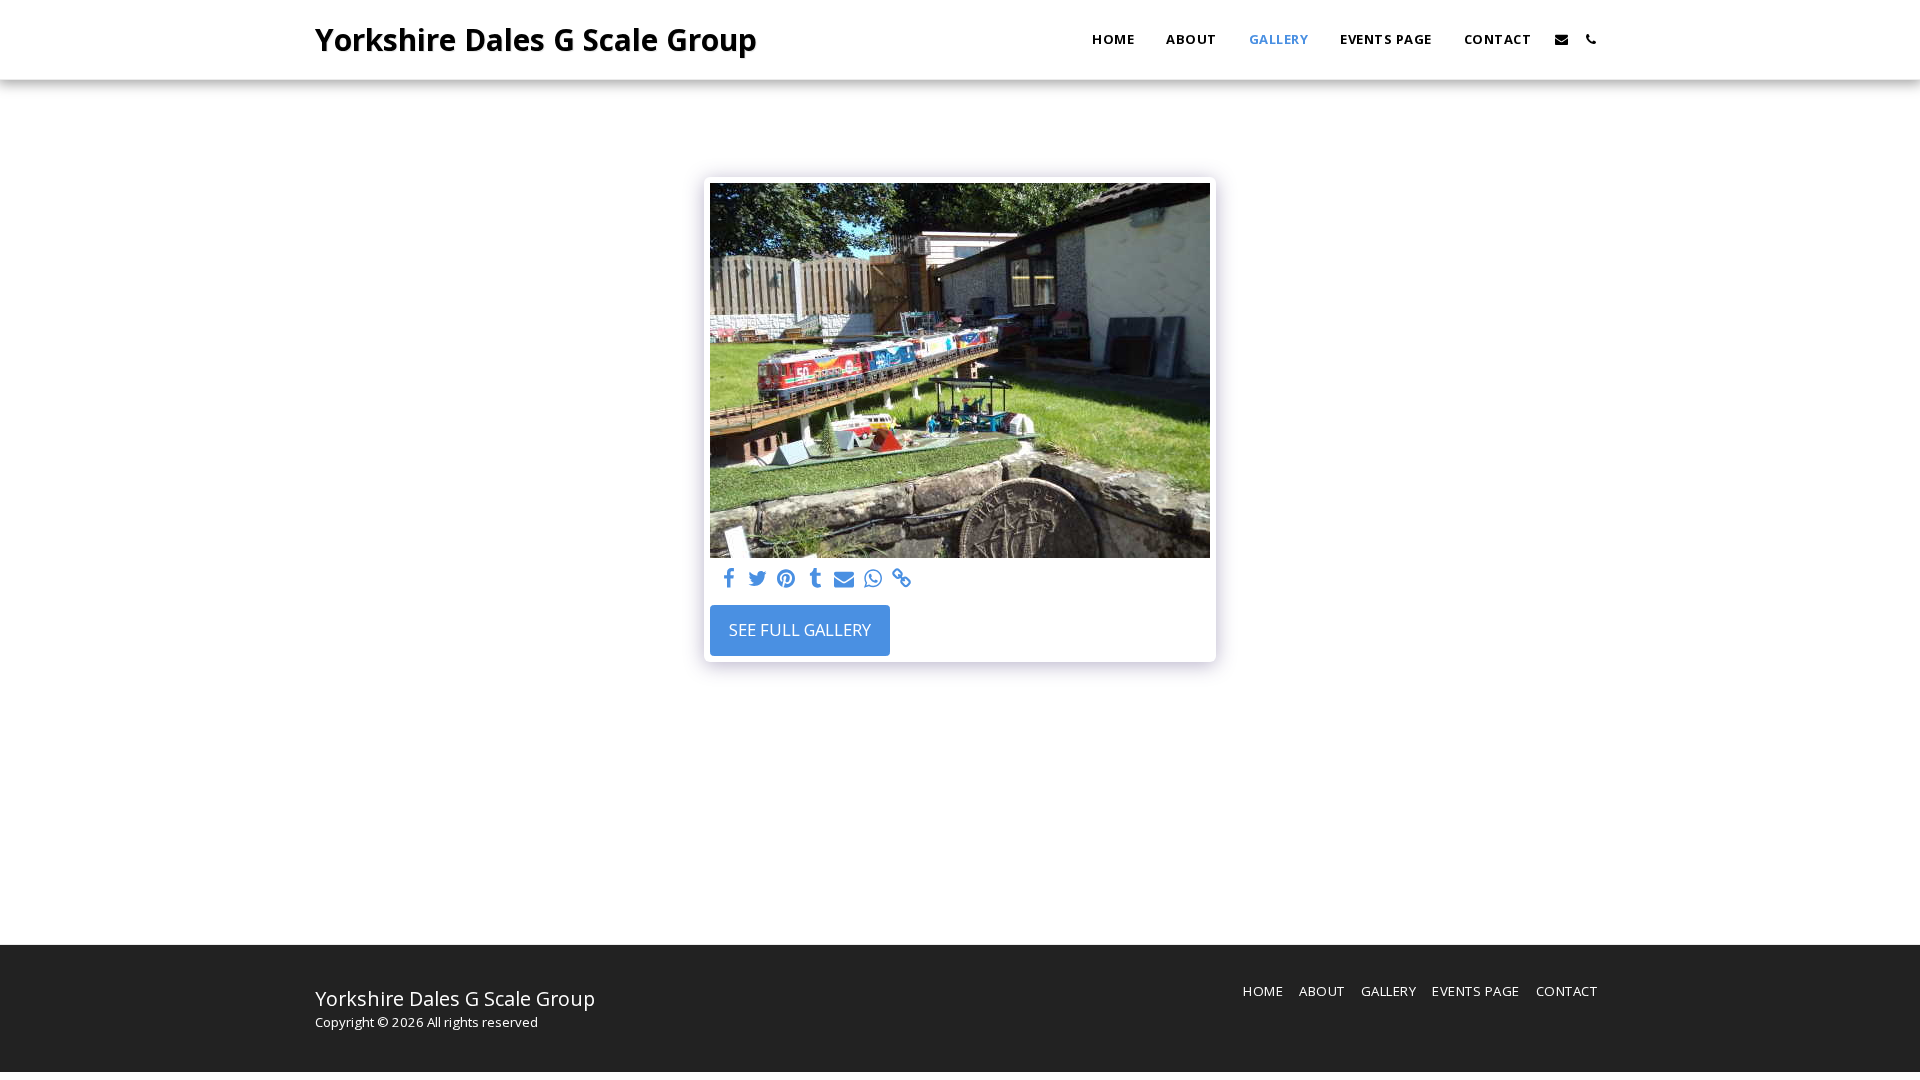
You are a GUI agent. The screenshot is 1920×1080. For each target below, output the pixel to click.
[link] (902, 579)
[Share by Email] (844, 579)
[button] (1561, 39)
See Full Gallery (800, 629)
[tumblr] (815, 579)
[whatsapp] (873, 579)
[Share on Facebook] (728, 579)
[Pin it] (786, 579)
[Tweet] (757, 579)
